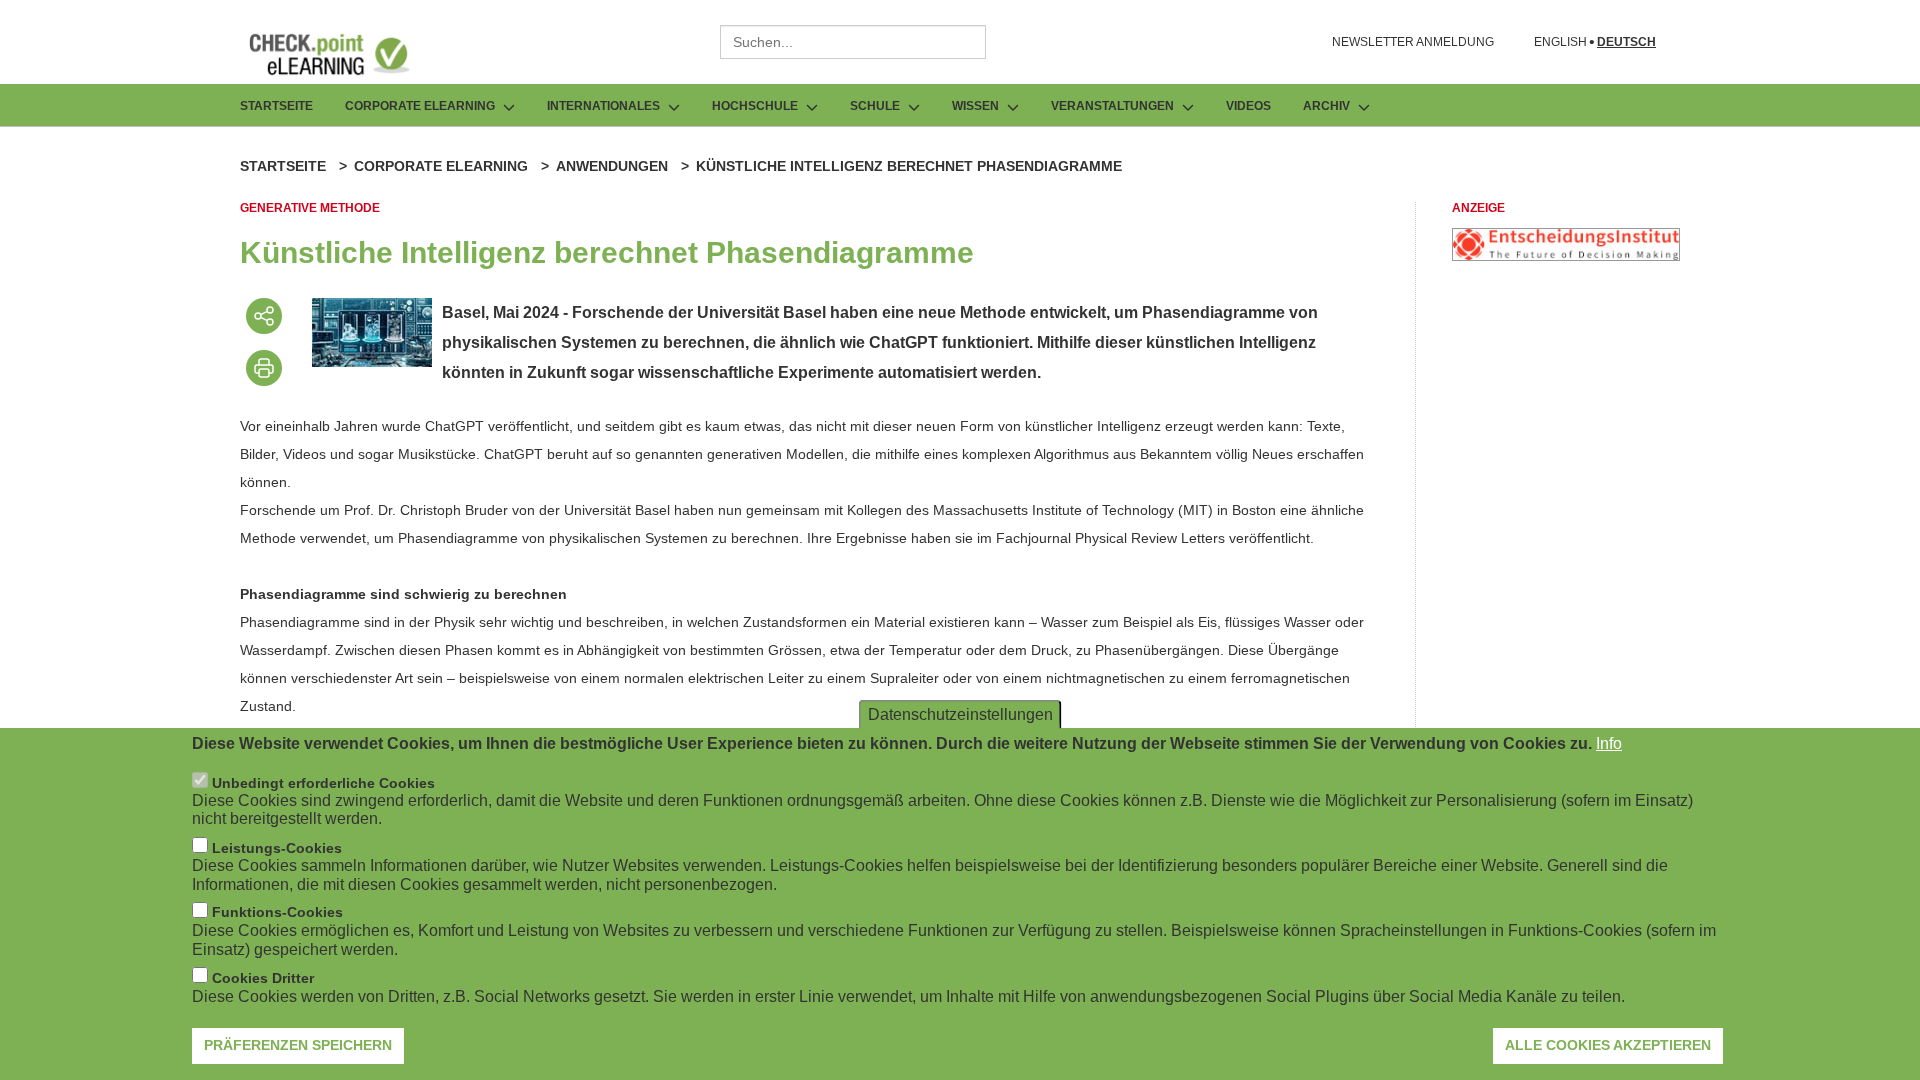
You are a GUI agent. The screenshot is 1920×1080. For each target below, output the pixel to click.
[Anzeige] (1566, 255)
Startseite (276, 106)
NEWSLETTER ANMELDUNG (1413, 42)
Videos (1248, 106)
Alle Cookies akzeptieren (1608, 1045)
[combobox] (853, 42)
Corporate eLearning (441, 166)
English (1560, 42)
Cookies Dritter (263, 978)
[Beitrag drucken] (264, 368)
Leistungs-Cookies (277, 848)
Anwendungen (612, 166)
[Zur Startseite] (344, 54)
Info (1609, 743)
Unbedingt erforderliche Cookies (323, 783)
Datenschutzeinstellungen (960, 714)
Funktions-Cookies (277, 913)
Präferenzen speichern (298, 1045)
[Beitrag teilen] (264, 316)
